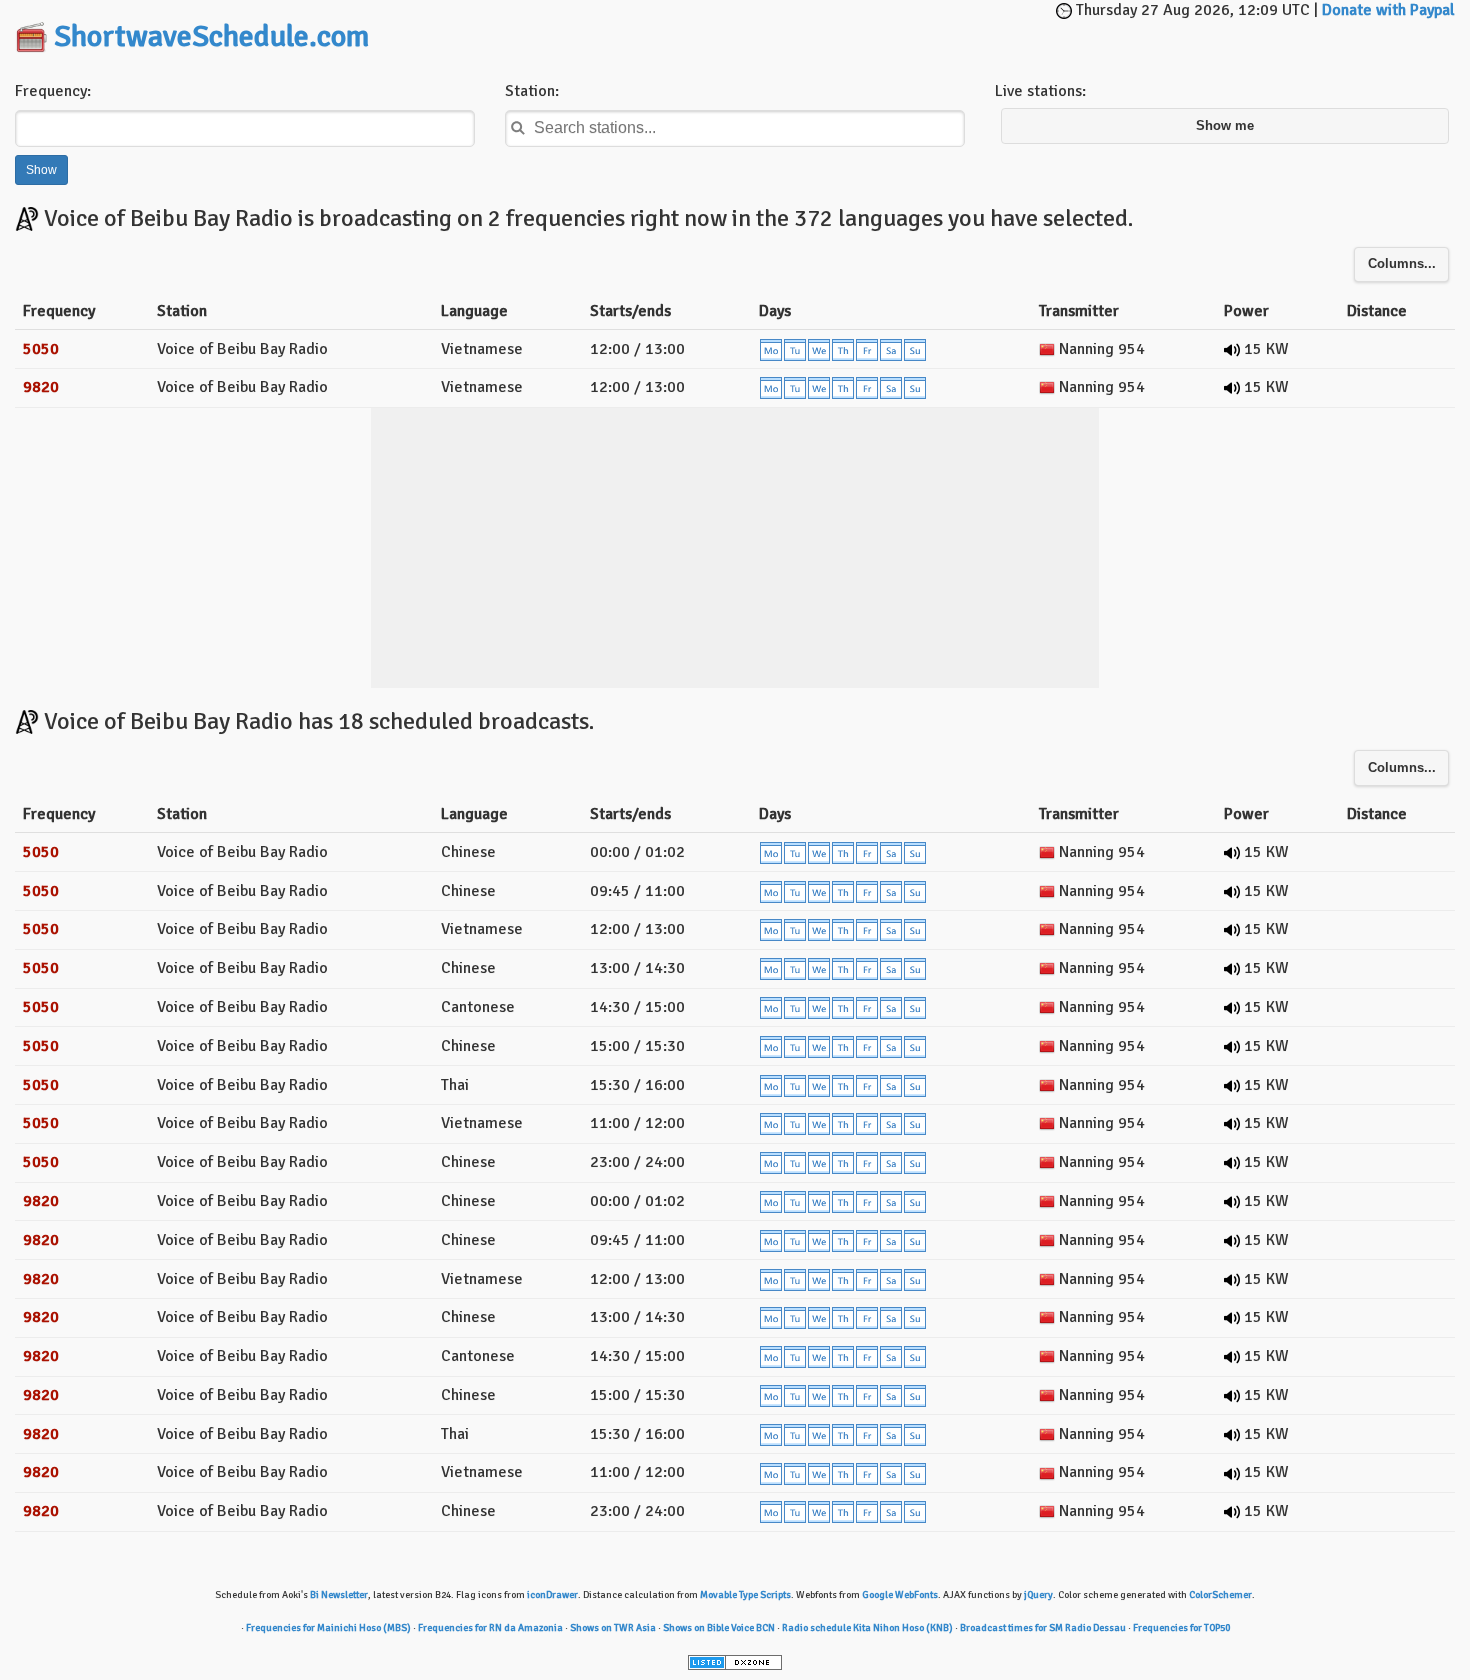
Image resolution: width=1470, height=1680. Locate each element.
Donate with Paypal (1388, 10)
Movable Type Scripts (745, 1595)
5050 (41, 349)
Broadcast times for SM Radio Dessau (1043, 1628)
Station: (532, 91)
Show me (1225, 126)
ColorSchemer (1220, 1595)
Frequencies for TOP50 (1181, 1628)
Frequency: (53, 91)
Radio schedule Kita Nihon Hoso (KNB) (867, 1628)
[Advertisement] (739, 30)
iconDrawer (552, 1595)
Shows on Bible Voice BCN (719, 1628)
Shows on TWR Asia (613, 1628)
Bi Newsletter (339, 1595)
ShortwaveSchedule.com (211, 36)
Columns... (1402, 264)
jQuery (1038, 1595)
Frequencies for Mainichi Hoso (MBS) (328, 1628)
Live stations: (1040, 91)
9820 (41, 387)
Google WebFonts (900, 1595)
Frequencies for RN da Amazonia (490, 1628)
